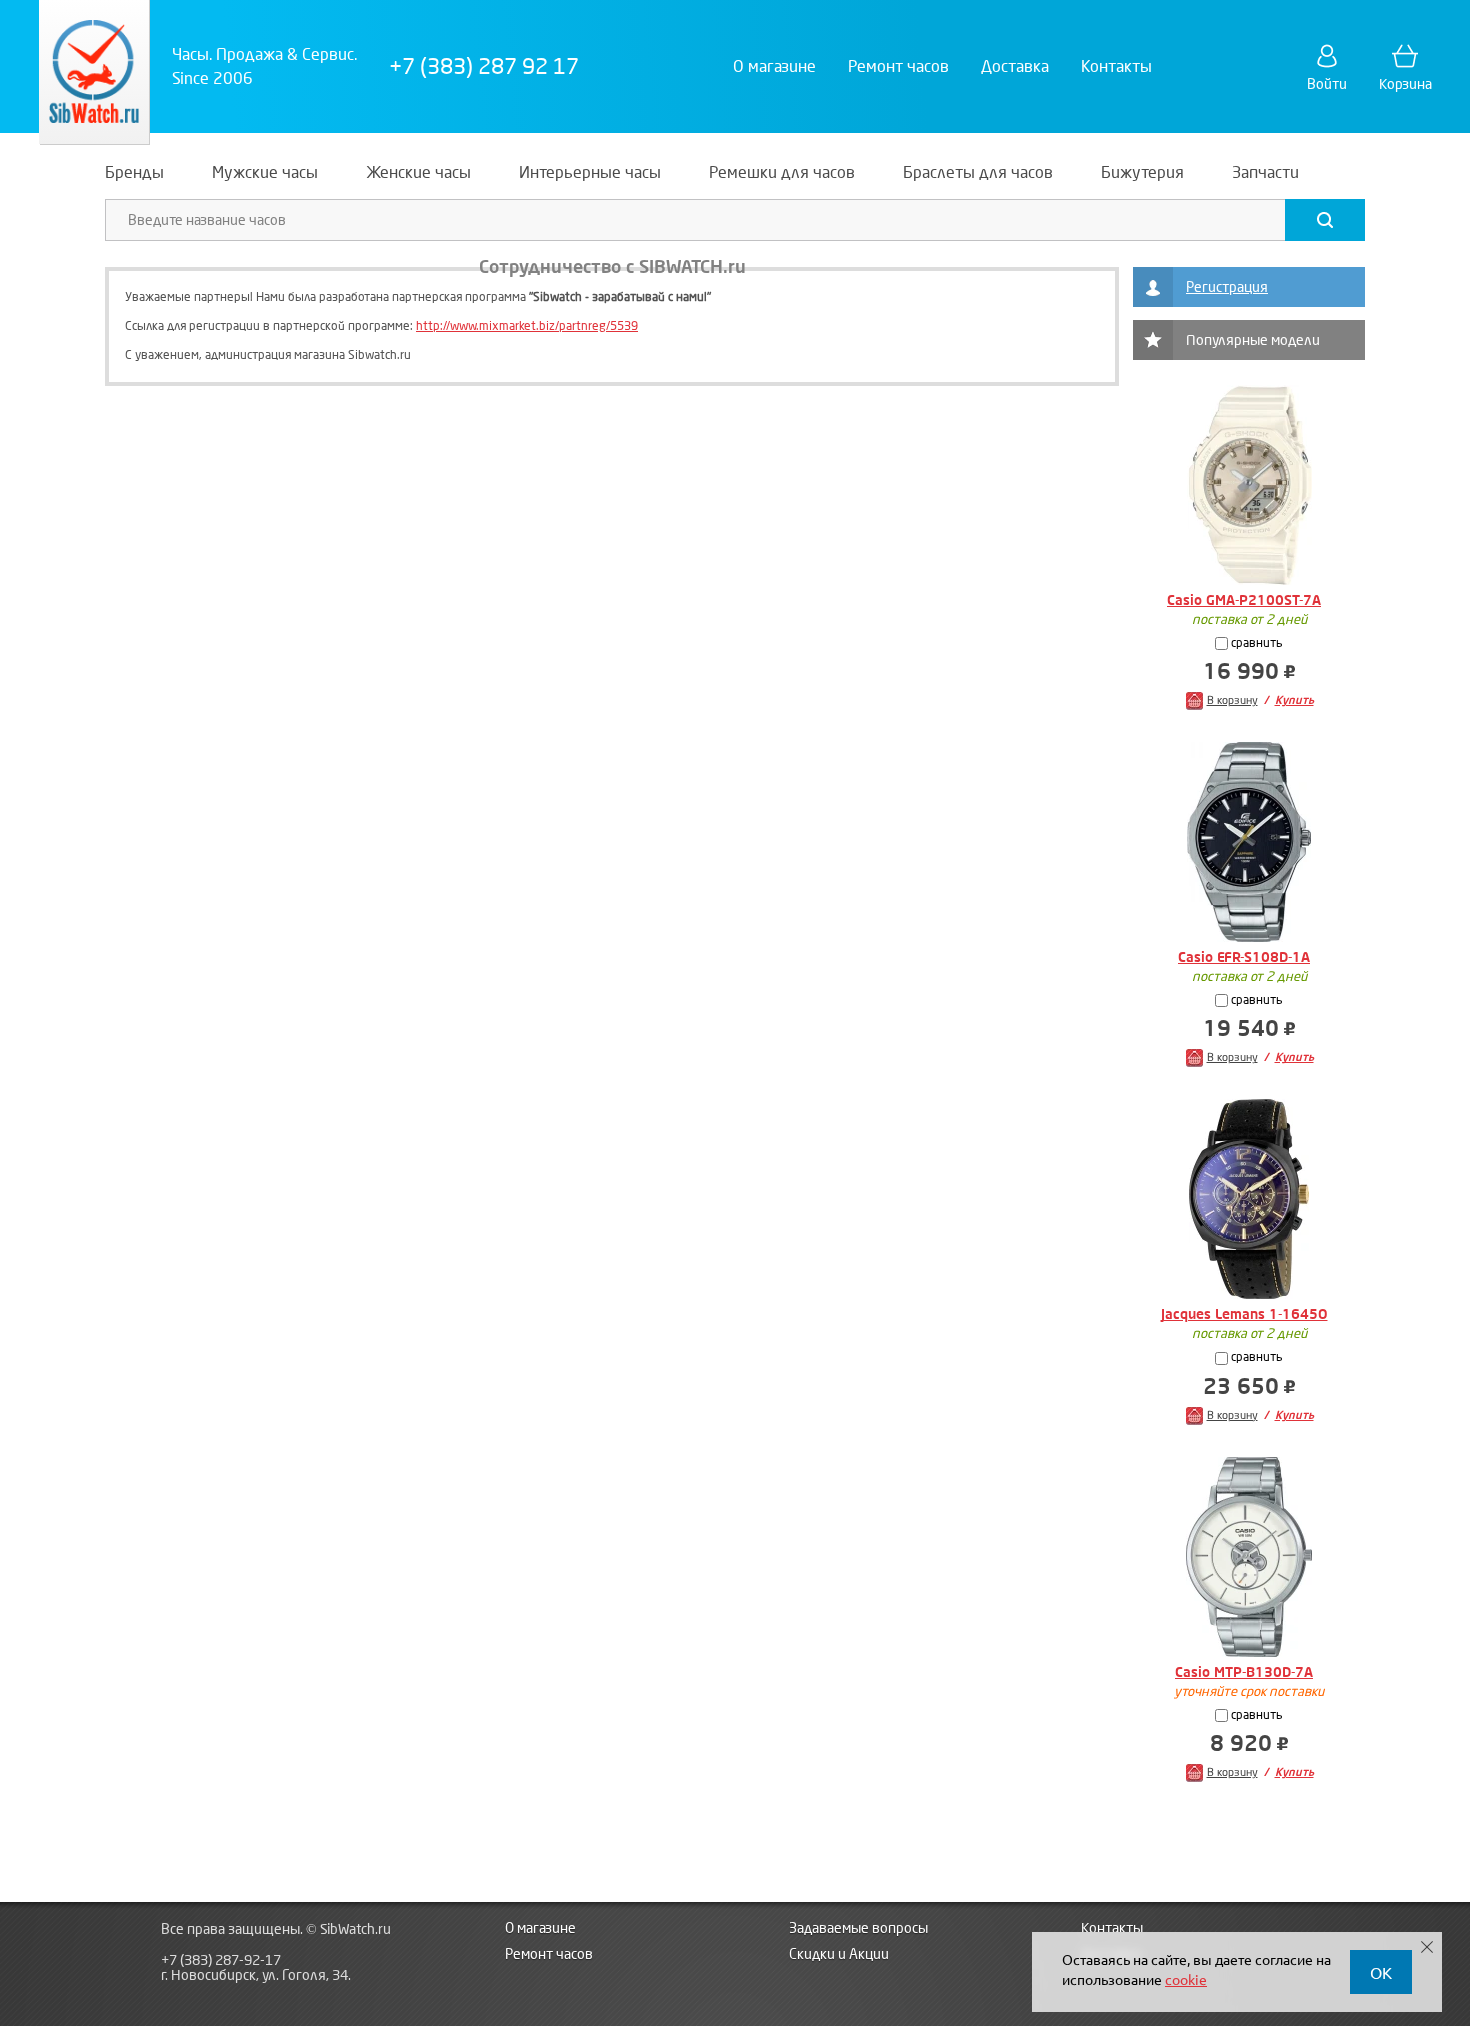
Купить (1294, 700)
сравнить (1255, 643)
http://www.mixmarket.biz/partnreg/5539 (527, 326)
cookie (1186, 1979)
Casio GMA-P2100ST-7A (1244, 600)
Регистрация (1227, 287)
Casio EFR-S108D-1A (1244, 957)
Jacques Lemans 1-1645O (1244, 1314)
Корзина (1405, 84)
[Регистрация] (1153, 287)
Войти (1327, 84)
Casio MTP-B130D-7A (1244, 1672)
